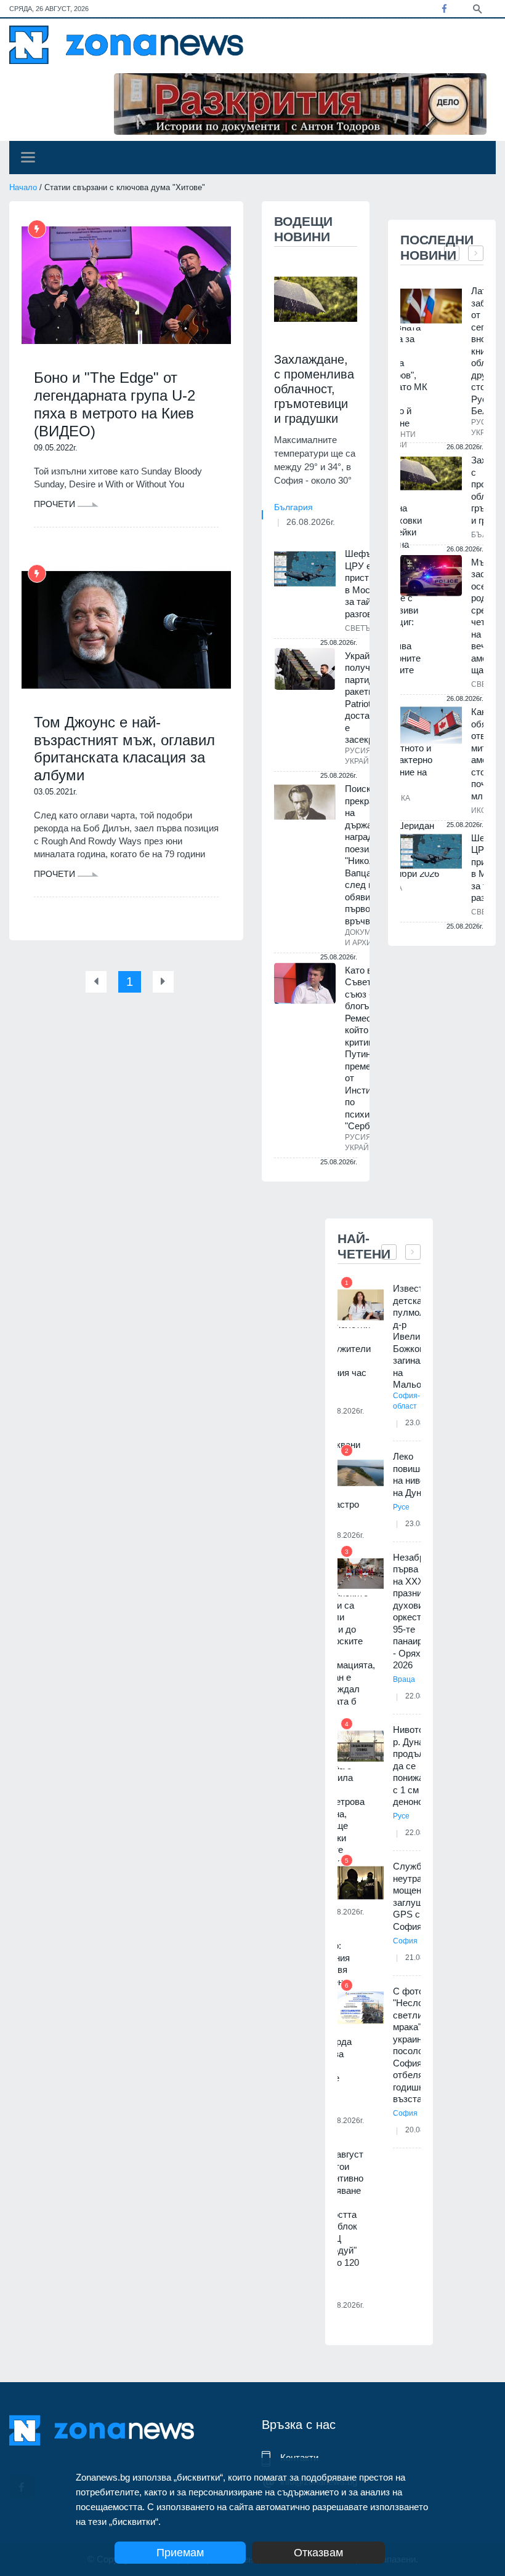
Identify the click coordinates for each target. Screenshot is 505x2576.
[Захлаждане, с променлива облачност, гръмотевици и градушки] (316, 299)
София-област (406, 1401)
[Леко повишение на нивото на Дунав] (361, 1473)
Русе (401, 1507)
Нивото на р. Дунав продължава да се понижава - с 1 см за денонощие (419, 1766)
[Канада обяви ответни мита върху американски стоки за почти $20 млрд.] (431, 725)
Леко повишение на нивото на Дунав (416, 1474)
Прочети (56, 504)
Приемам (180, 2553)
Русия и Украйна (362, 756)
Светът (360, 628)
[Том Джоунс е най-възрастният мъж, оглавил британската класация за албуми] (126, 630)
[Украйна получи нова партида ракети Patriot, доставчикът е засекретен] (305, 669)
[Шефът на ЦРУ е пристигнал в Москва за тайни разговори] (305, 569)
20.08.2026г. (343, 2305)
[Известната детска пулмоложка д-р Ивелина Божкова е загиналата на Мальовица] (361, 1305)
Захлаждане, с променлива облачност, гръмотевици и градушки (314, 389)
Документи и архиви (368, 938)
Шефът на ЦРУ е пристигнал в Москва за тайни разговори (369, 584)
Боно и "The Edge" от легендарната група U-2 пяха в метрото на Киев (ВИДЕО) (115, 404)
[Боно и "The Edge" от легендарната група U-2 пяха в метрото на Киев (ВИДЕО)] (126, 285)
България (293, 507)
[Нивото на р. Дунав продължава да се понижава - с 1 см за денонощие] (361, 1746)
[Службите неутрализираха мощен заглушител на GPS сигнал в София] (361, 1883)
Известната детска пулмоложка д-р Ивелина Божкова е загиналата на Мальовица (419, 1336)
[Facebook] (444, 9)
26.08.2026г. (311, 522)
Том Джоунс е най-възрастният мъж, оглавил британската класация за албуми (124, 749)
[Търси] (477, 8)
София (405, 1941)
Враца (404, 1679)
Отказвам (318, 2553)
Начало (23, 187)
